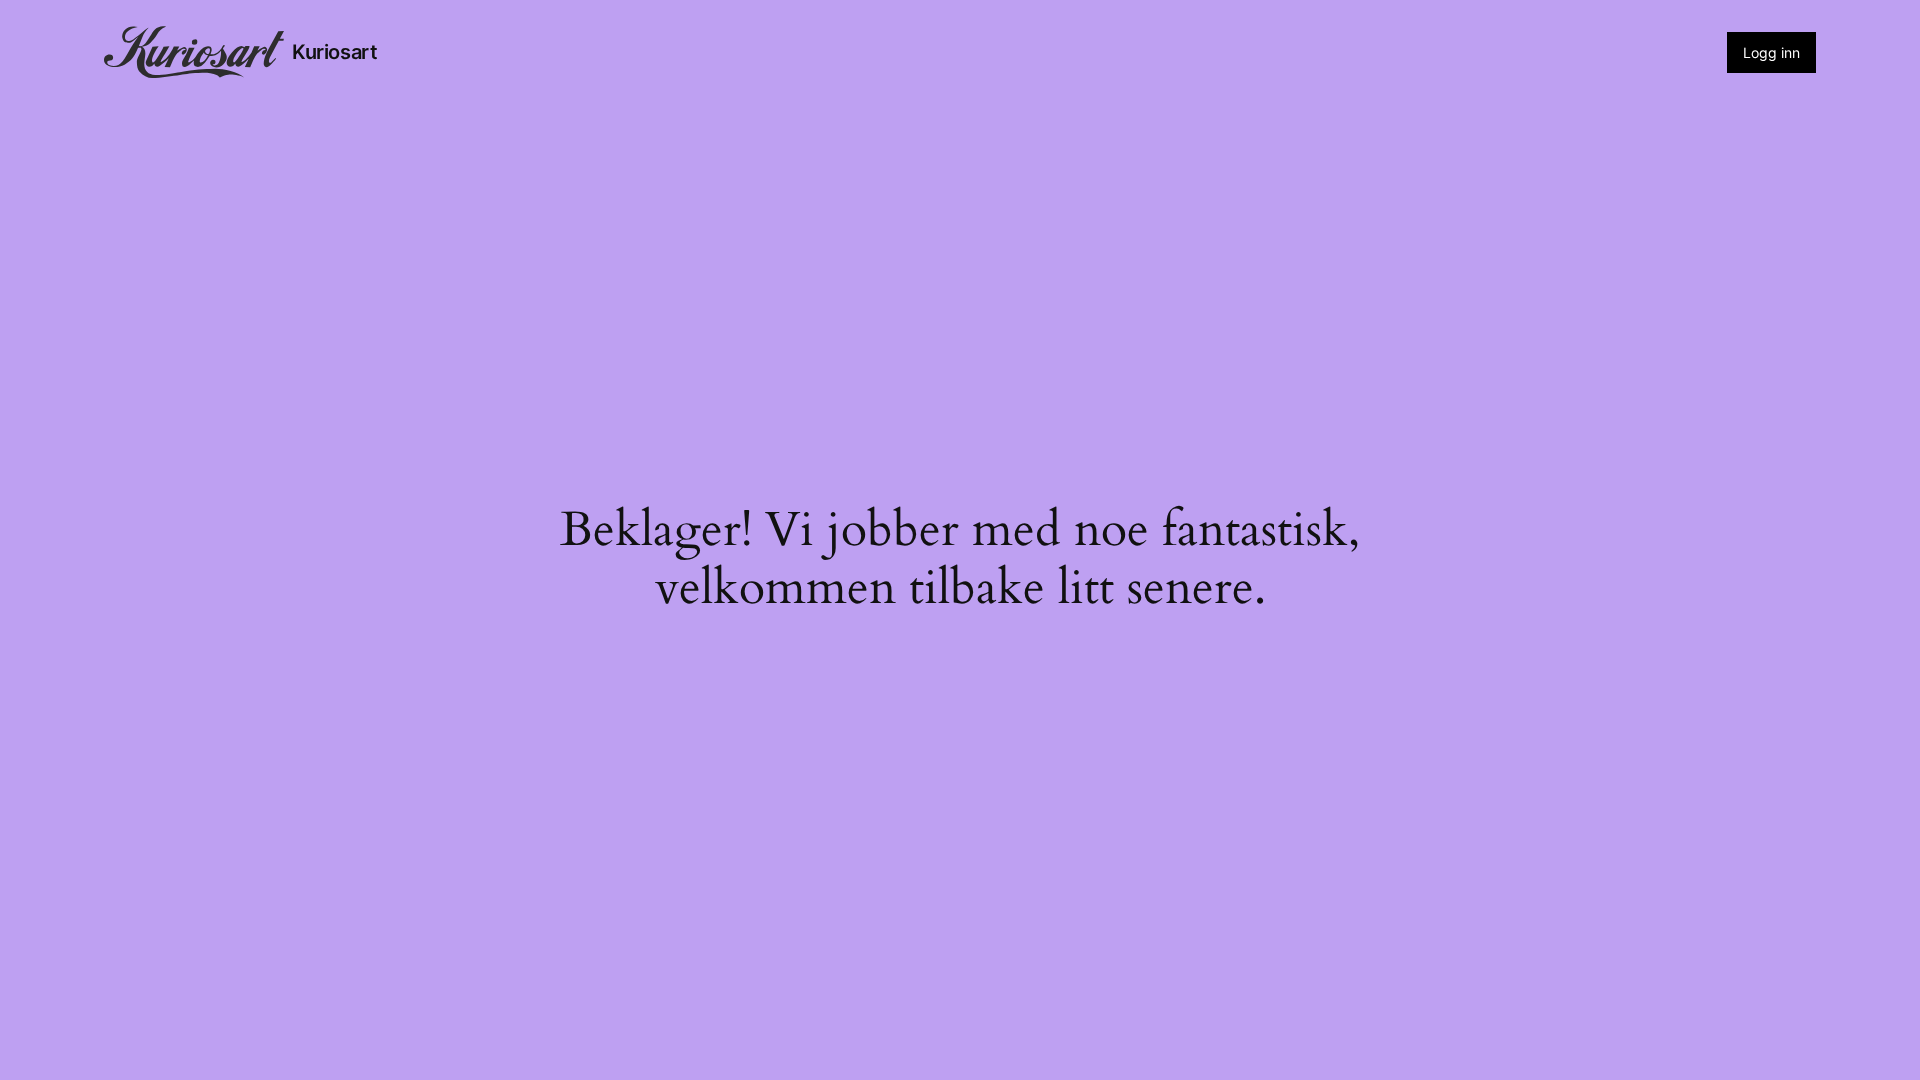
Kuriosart (334, 52)
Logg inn (1771, 52)
